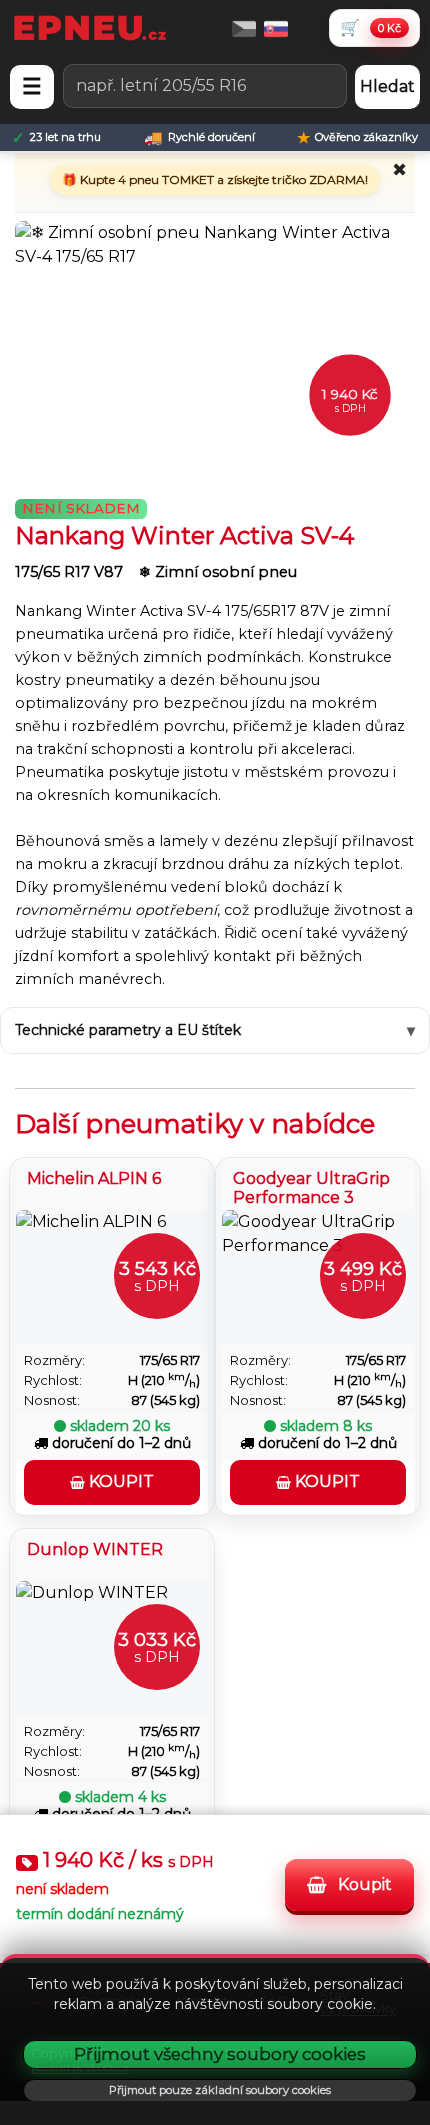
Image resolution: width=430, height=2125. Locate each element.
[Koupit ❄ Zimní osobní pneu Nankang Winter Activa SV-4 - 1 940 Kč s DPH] (215, 346)
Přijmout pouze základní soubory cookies (220, 2090)
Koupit (363, 1884)
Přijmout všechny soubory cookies (220, 2054)
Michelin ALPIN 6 (94, 1178)
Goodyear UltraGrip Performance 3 (311, 1186)
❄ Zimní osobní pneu (218, 572)
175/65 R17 (170, 1360)
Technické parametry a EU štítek (128, 1030)
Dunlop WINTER (95, 1549)
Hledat (387, 86)
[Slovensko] (276, 27)
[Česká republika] (244, 27)
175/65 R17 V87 (71, 572)
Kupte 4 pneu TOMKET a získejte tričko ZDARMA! (222, 179)
